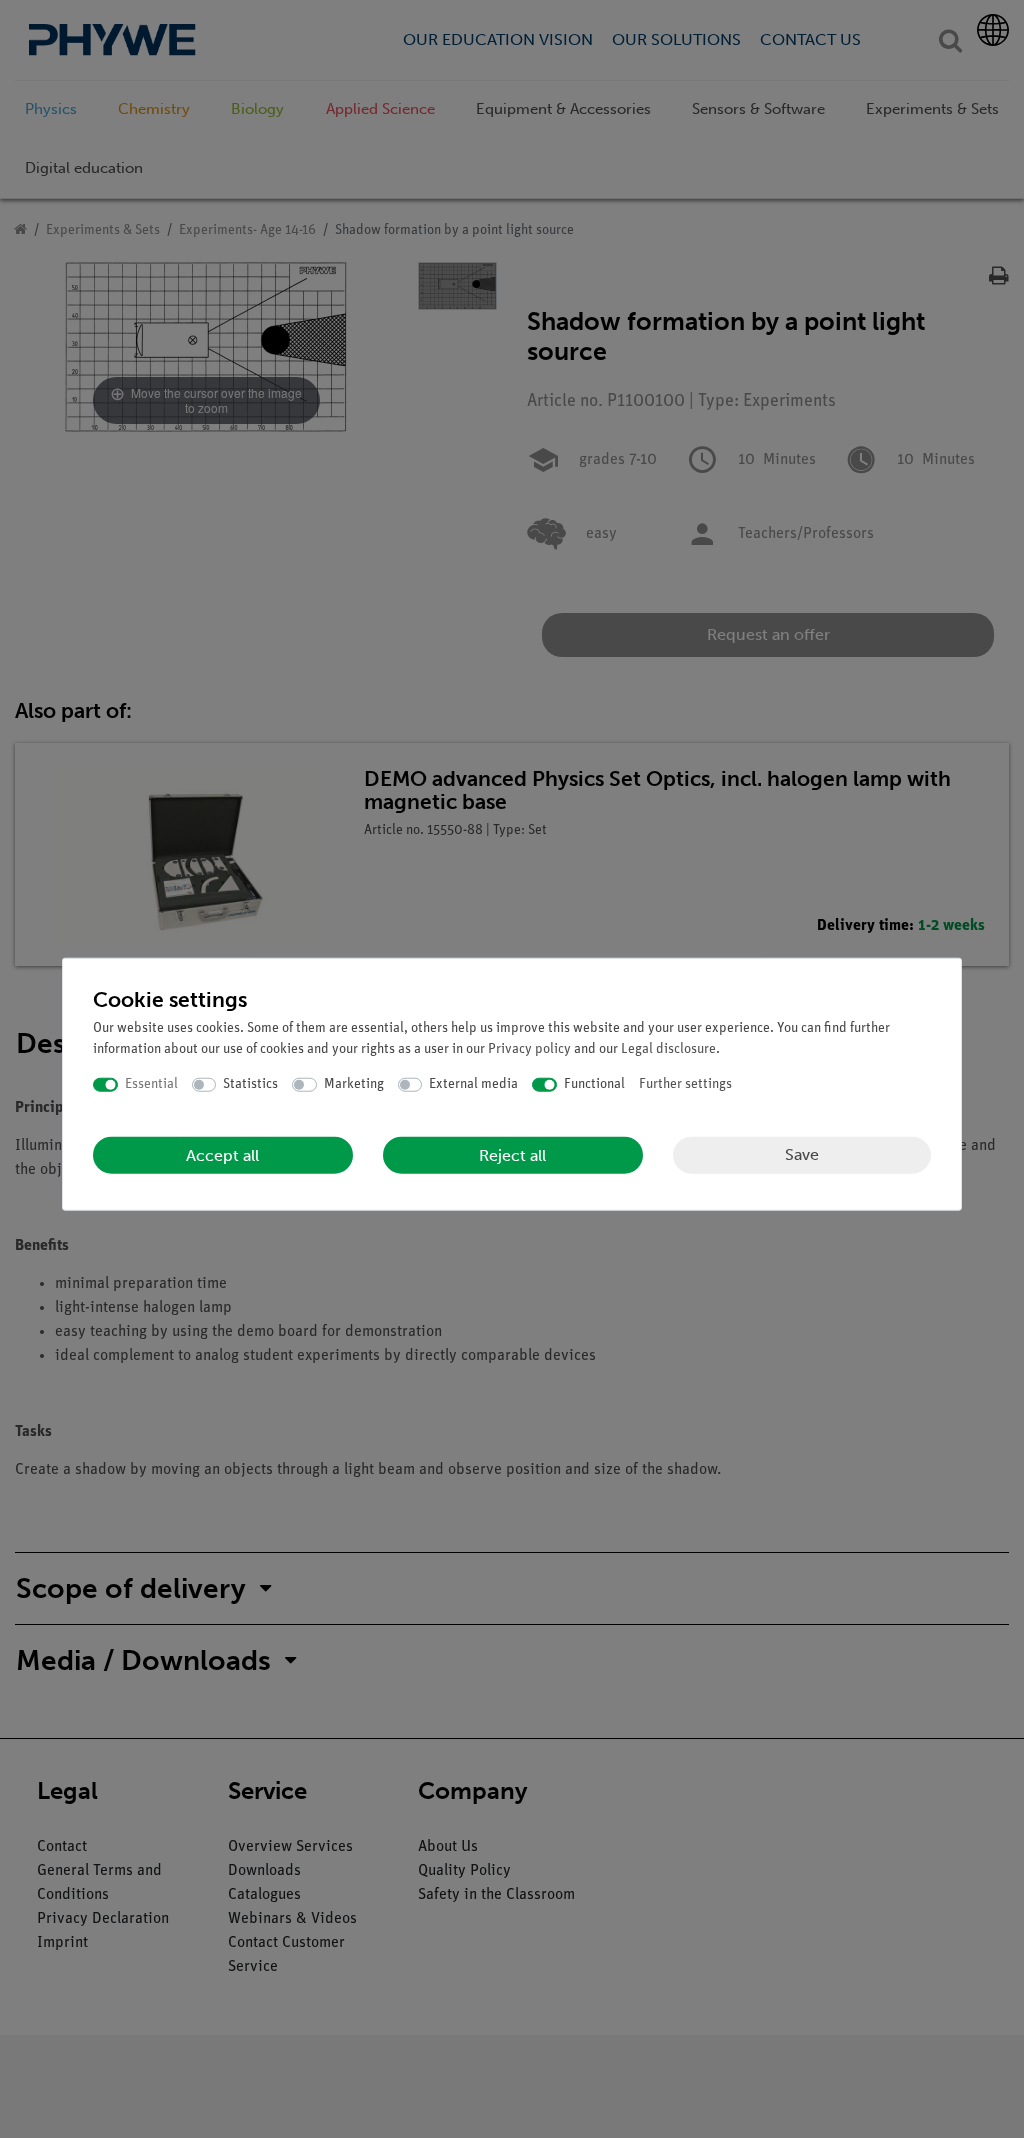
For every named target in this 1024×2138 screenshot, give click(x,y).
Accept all (222, 1154)
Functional (594, 1084)
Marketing (354, 1084)
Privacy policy (529, 1049)
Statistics (250, 1084)
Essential (151, 1084)
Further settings (685, 1084)
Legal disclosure (668, 1049)
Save (802, 1154)
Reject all (512, 1154)
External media (473, 1084)
